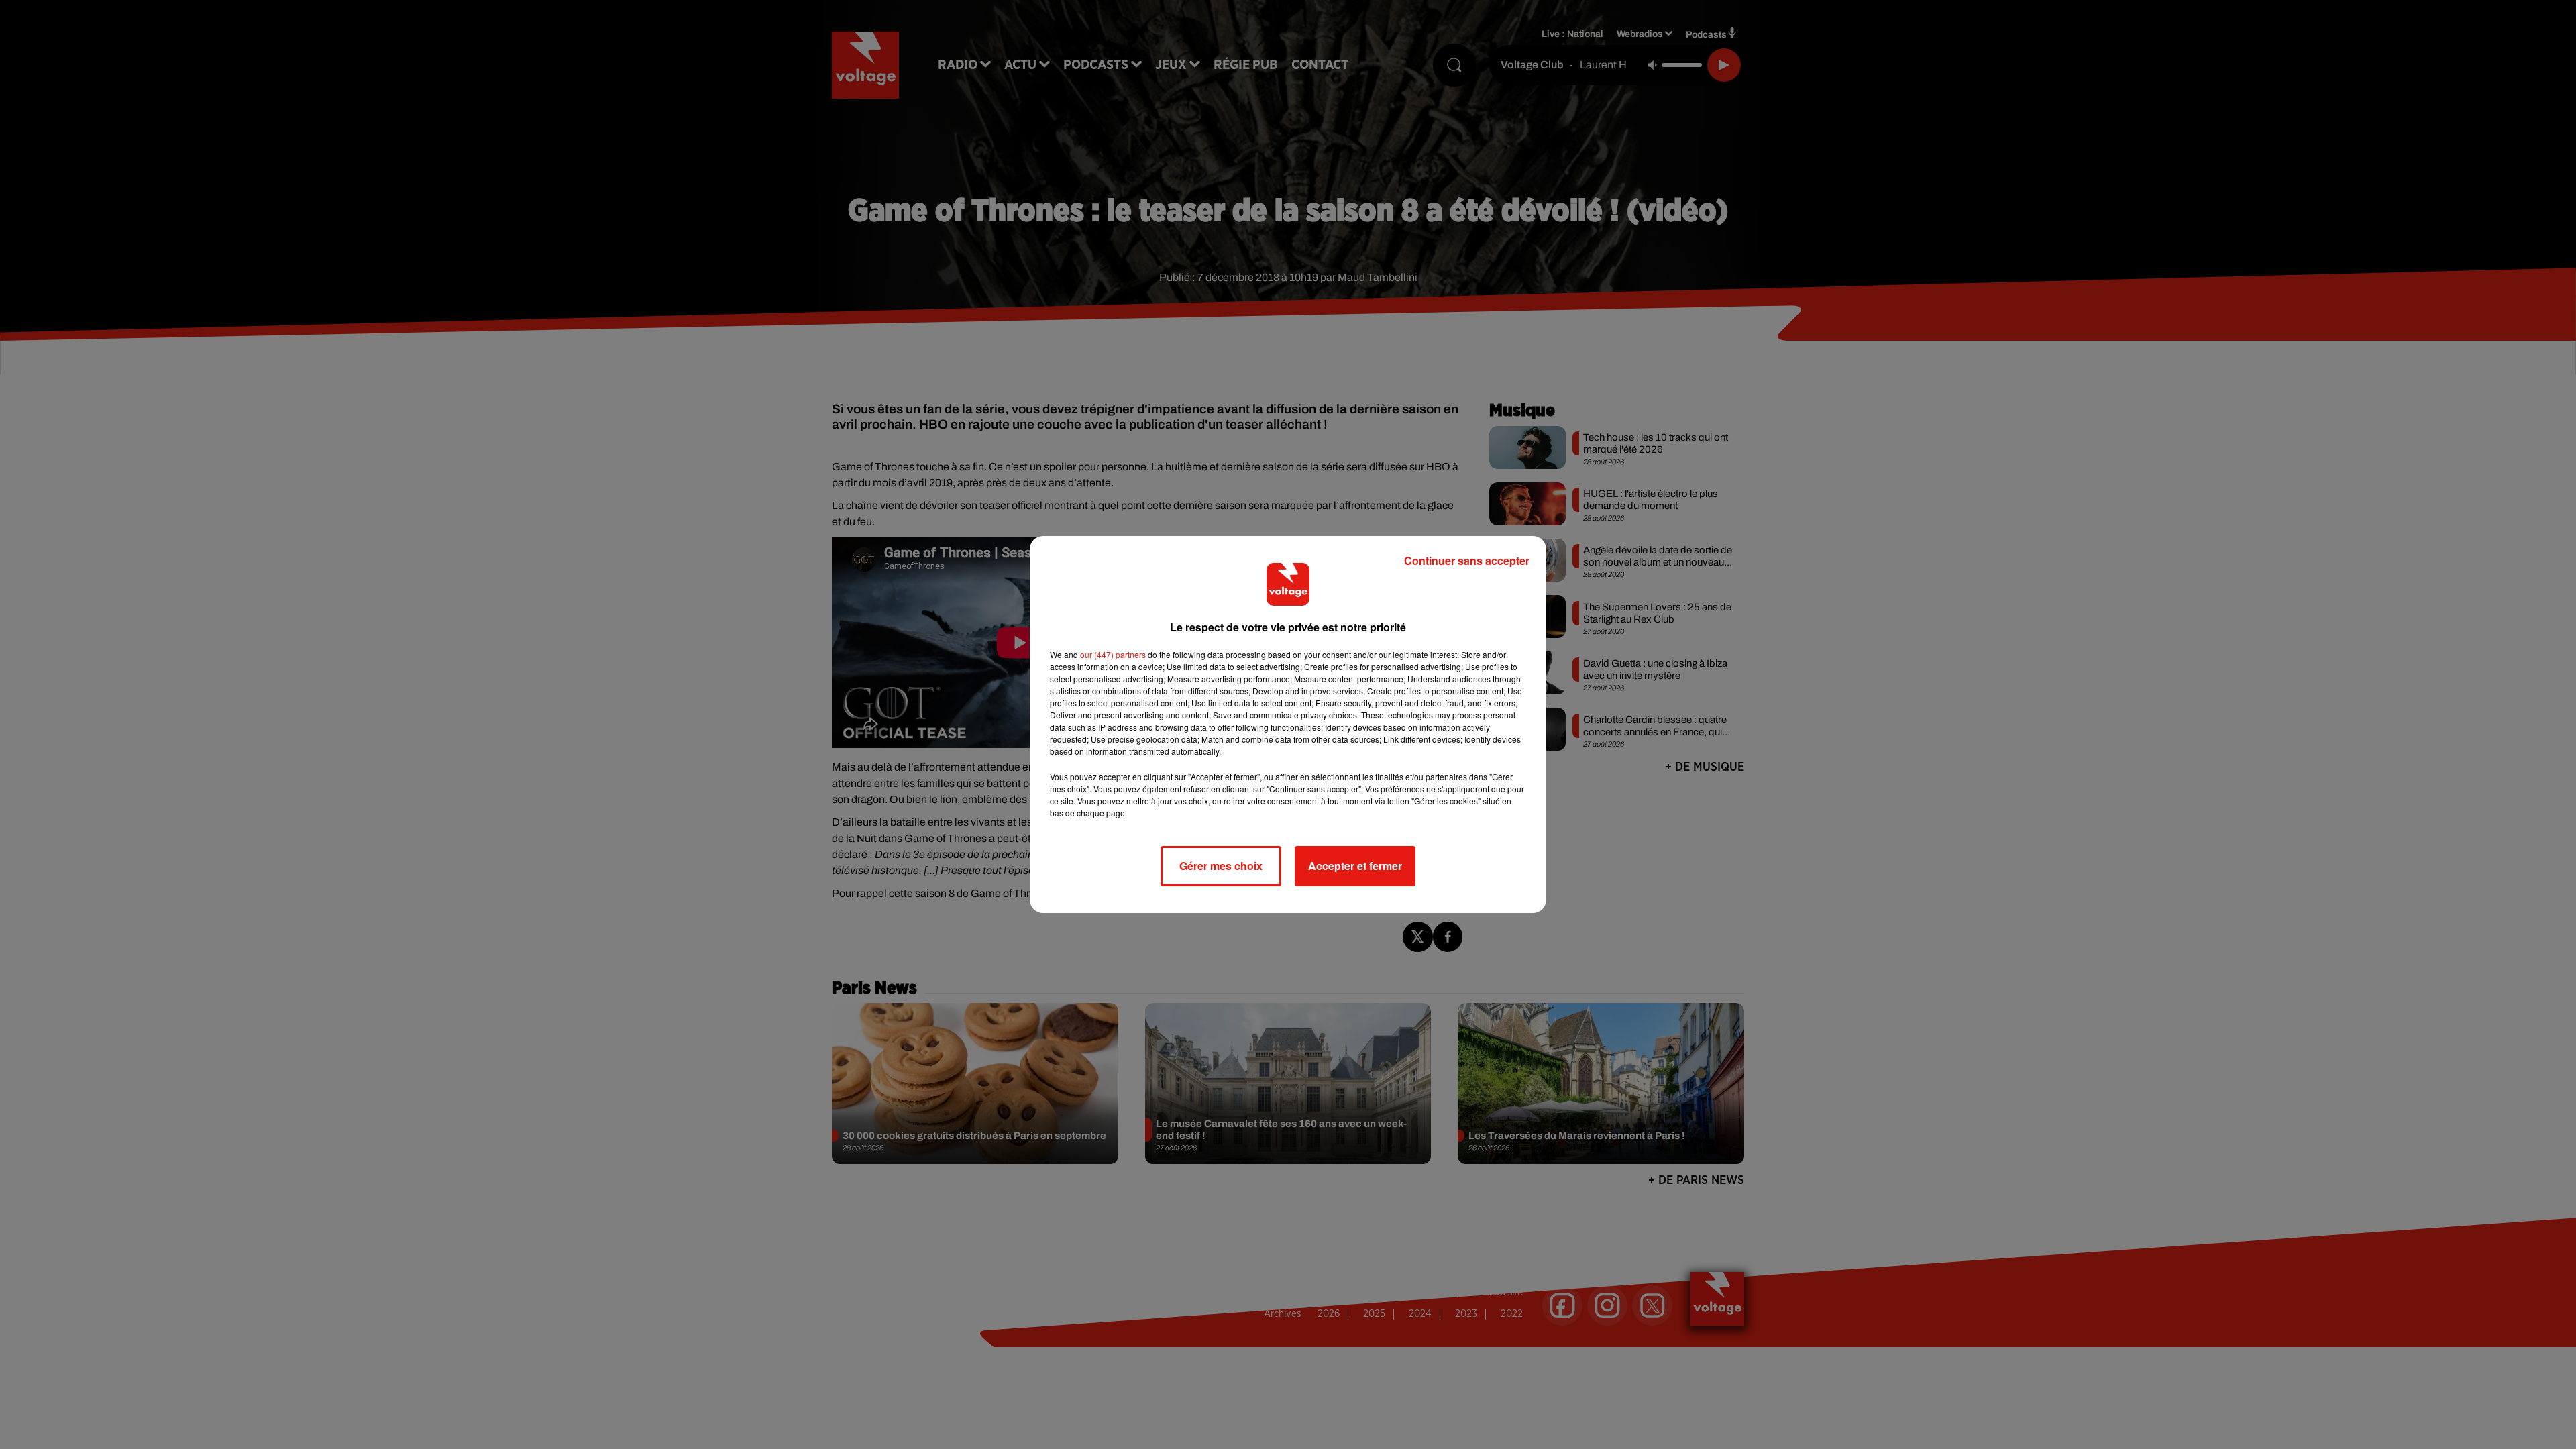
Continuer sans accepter (1467, 560)
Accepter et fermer (1355, 866)
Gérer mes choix (1221, 866)
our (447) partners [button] (1113, 654)
